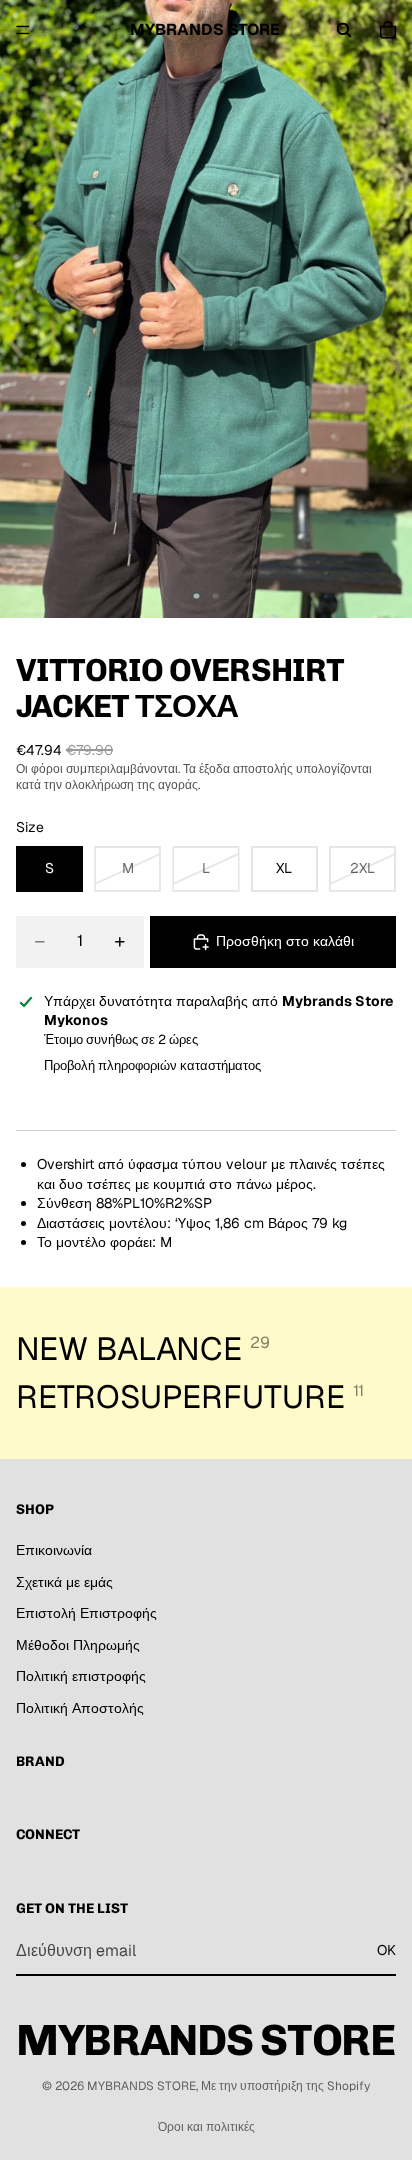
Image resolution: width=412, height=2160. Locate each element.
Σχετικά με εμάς (64, 1581)
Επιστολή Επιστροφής (86, 1613)
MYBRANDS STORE (141, 2086)
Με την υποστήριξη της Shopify (285, 2086)
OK (386, 1950)
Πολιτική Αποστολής (80, 1708)
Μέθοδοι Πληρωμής (78, 1644)
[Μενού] (23, 30)
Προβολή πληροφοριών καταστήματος (152, 1065)
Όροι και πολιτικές (206, 2127)
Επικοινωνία (54, 1550)
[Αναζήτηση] (344, 30)
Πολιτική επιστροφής (81, 1676)
